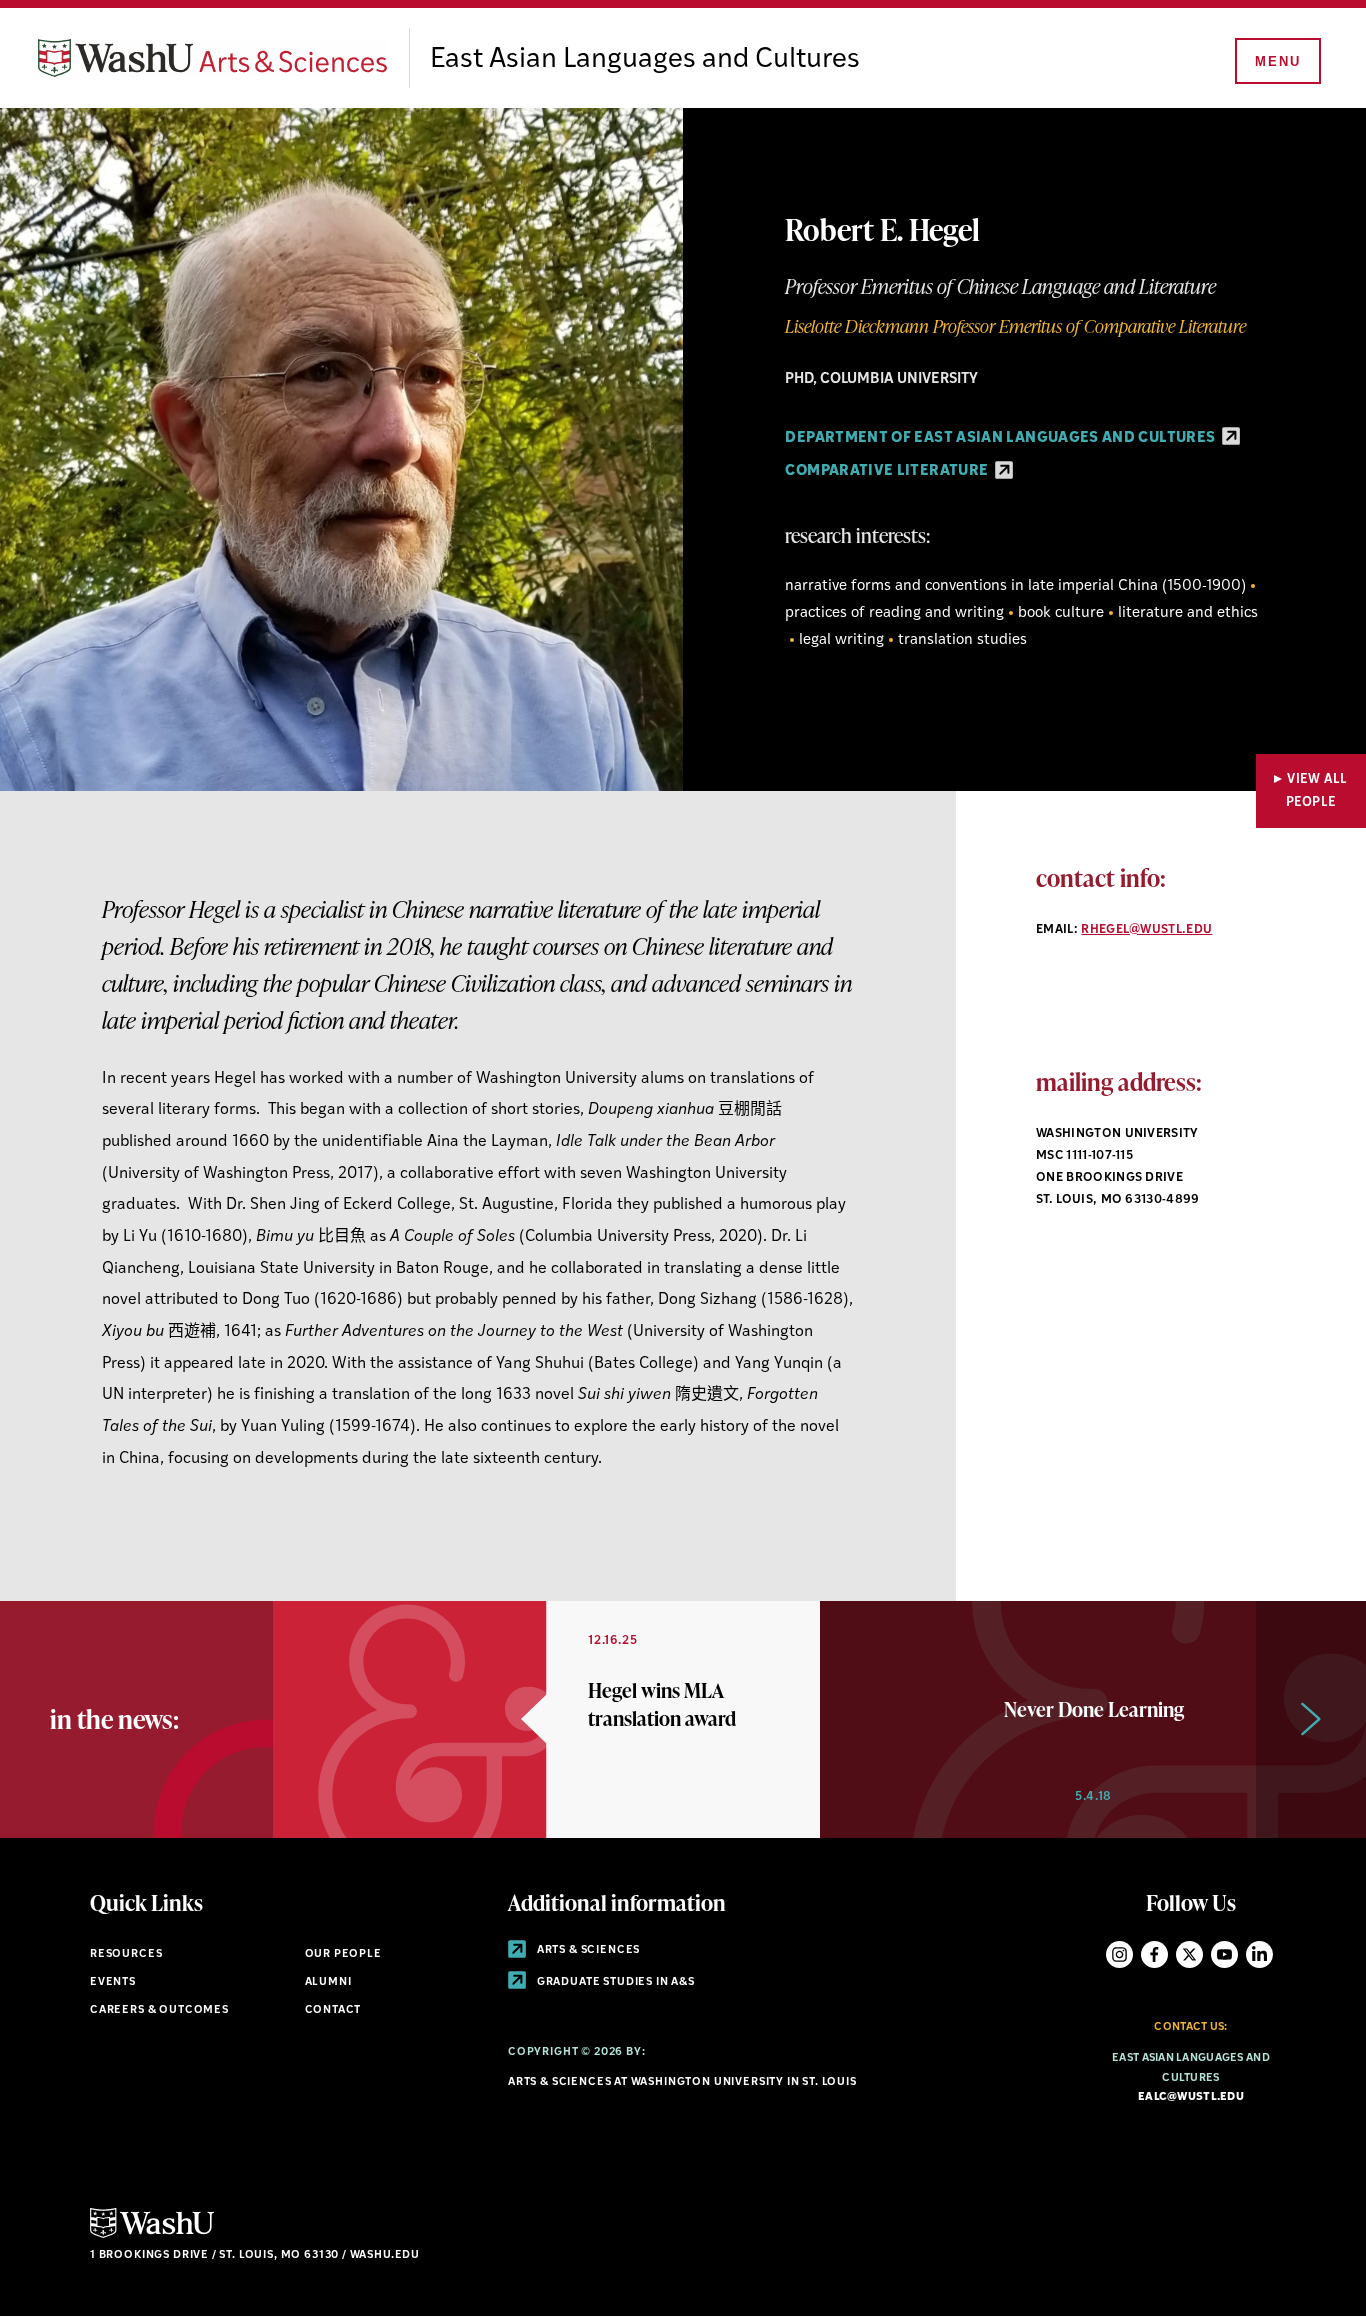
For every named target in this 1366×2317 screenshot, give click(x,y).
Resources (126, 1954)
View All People (1317, 791)
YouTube (1224, 1954)
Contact (333, 2010)
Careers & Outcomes (159, 2010)
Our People (343, 1954)
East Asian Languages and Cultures (645, 60)
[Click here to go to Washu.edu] (152, 2235)
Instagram (1119, 1954)
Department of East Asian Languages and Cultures (1001, 438)
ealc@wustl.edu (1191, 2097)
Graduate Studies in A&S (614, 1982)
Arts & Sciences (587, 1950)
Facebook (1154, 1954)
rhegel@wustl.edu (1146, 930)
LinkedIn (1259, 1954)
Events (113, 1982)
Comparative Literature (888, 471)
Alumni (328, 1982)
